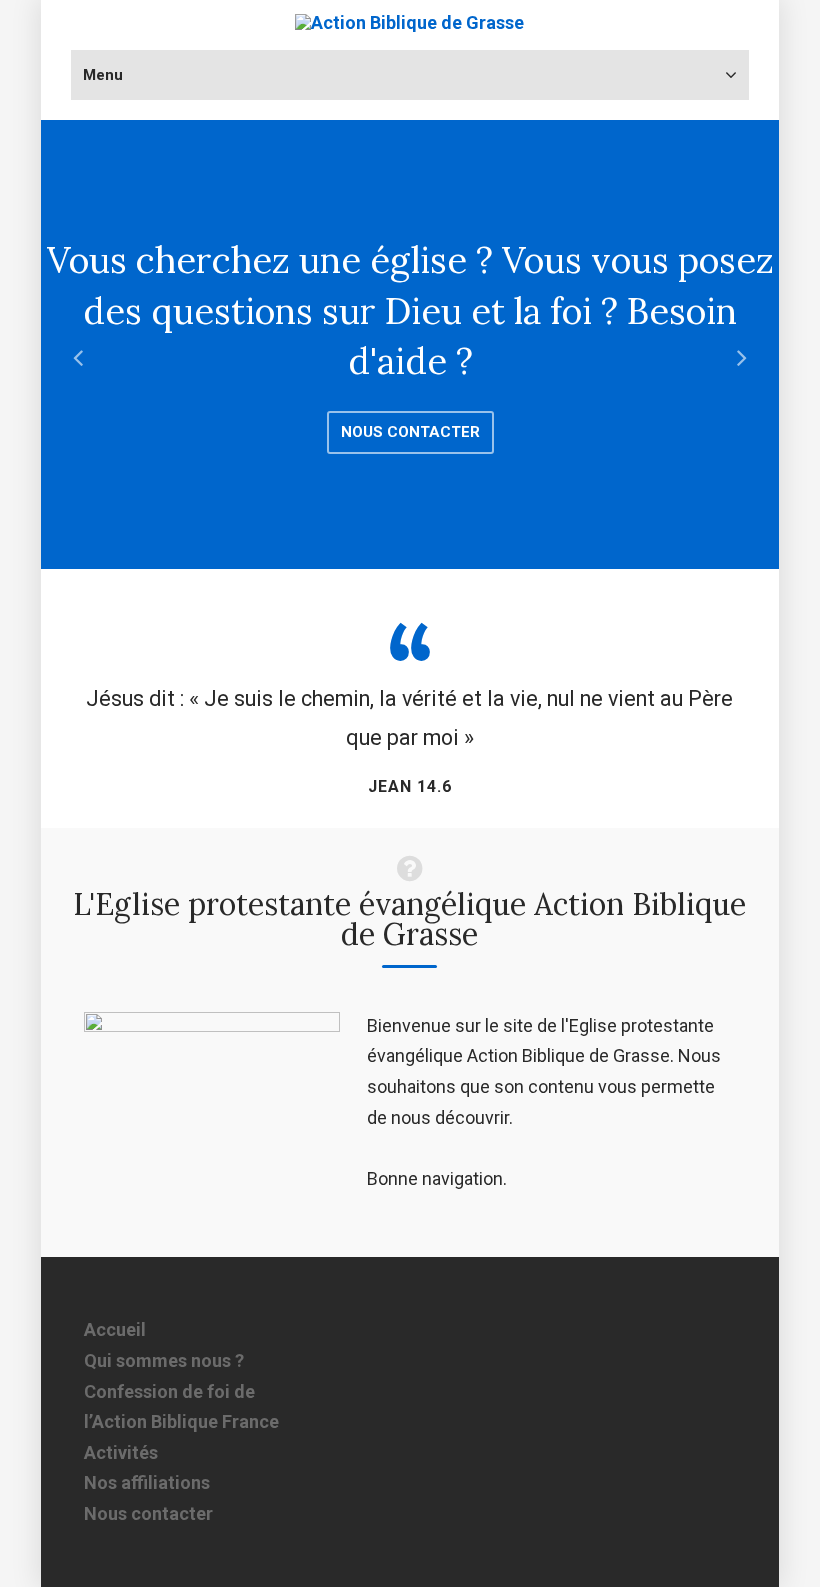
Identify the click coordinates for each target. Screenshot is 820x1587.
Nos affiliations (147, 1482)
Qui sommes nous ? (164, 1360)
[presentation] (78, 360)
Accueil (115, 1329)
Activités (121, 1452)
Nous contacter (410, 432)
